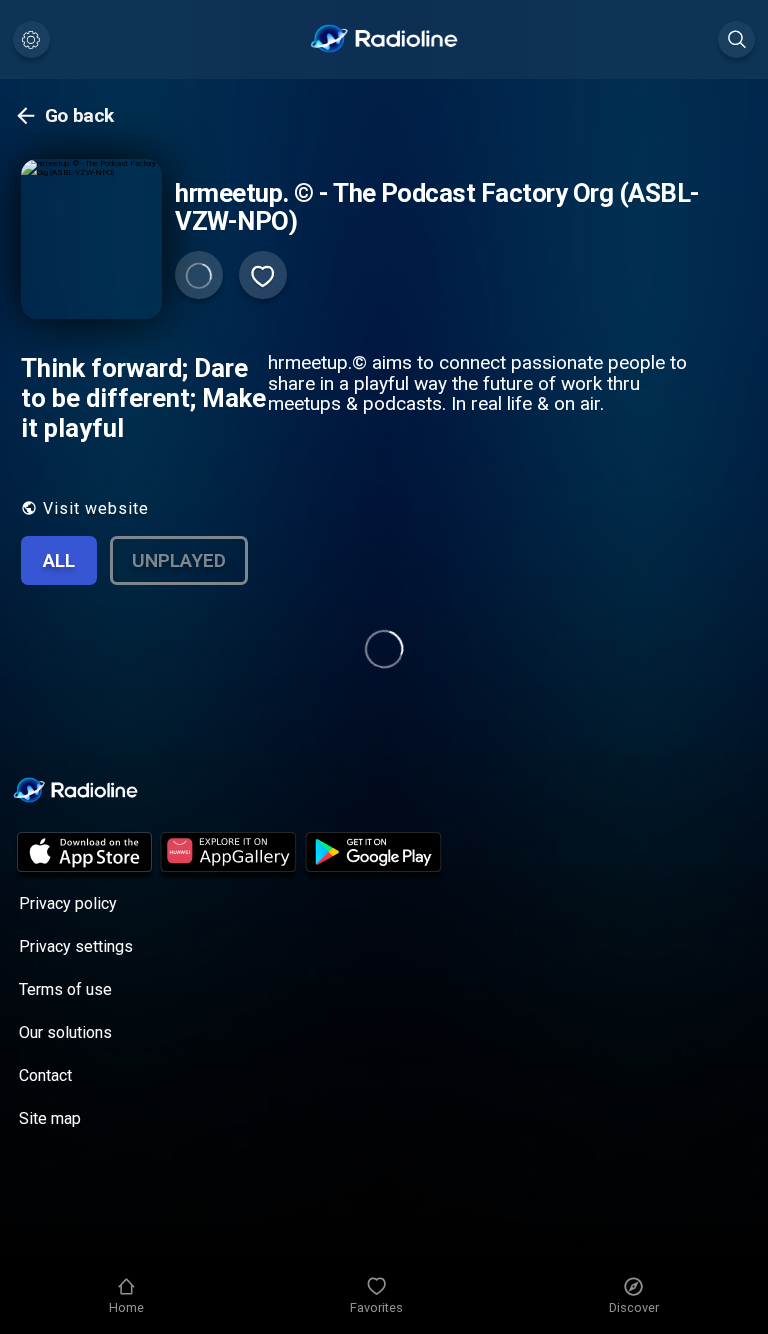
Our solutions (65, 1032)
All (59, 560)
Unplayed (179, 560)
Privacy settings (76, 946)
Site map (50, 1118)
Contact (45, 1075)
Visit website (96, 508)
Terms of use (65, 989)
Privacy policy (68, 903)
